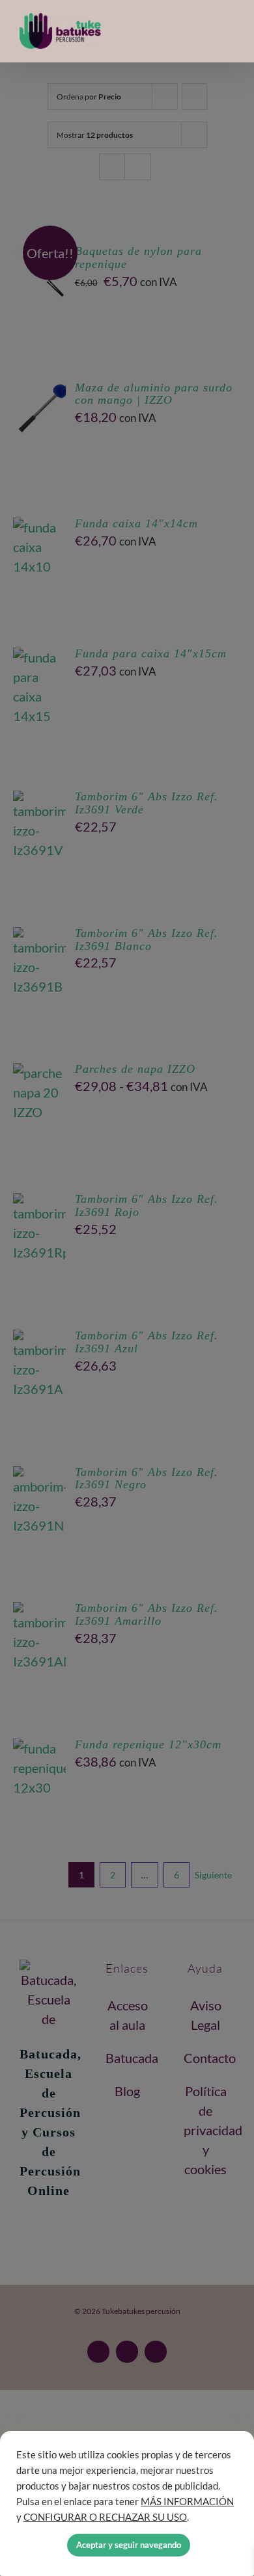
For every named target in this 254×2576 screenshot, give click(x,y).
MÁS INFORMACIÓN (187, 2502)
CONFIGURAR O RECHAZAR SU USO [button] (105, 2517)
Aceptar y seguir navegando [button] (129, 2545)
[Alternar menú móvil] (229, 32)
